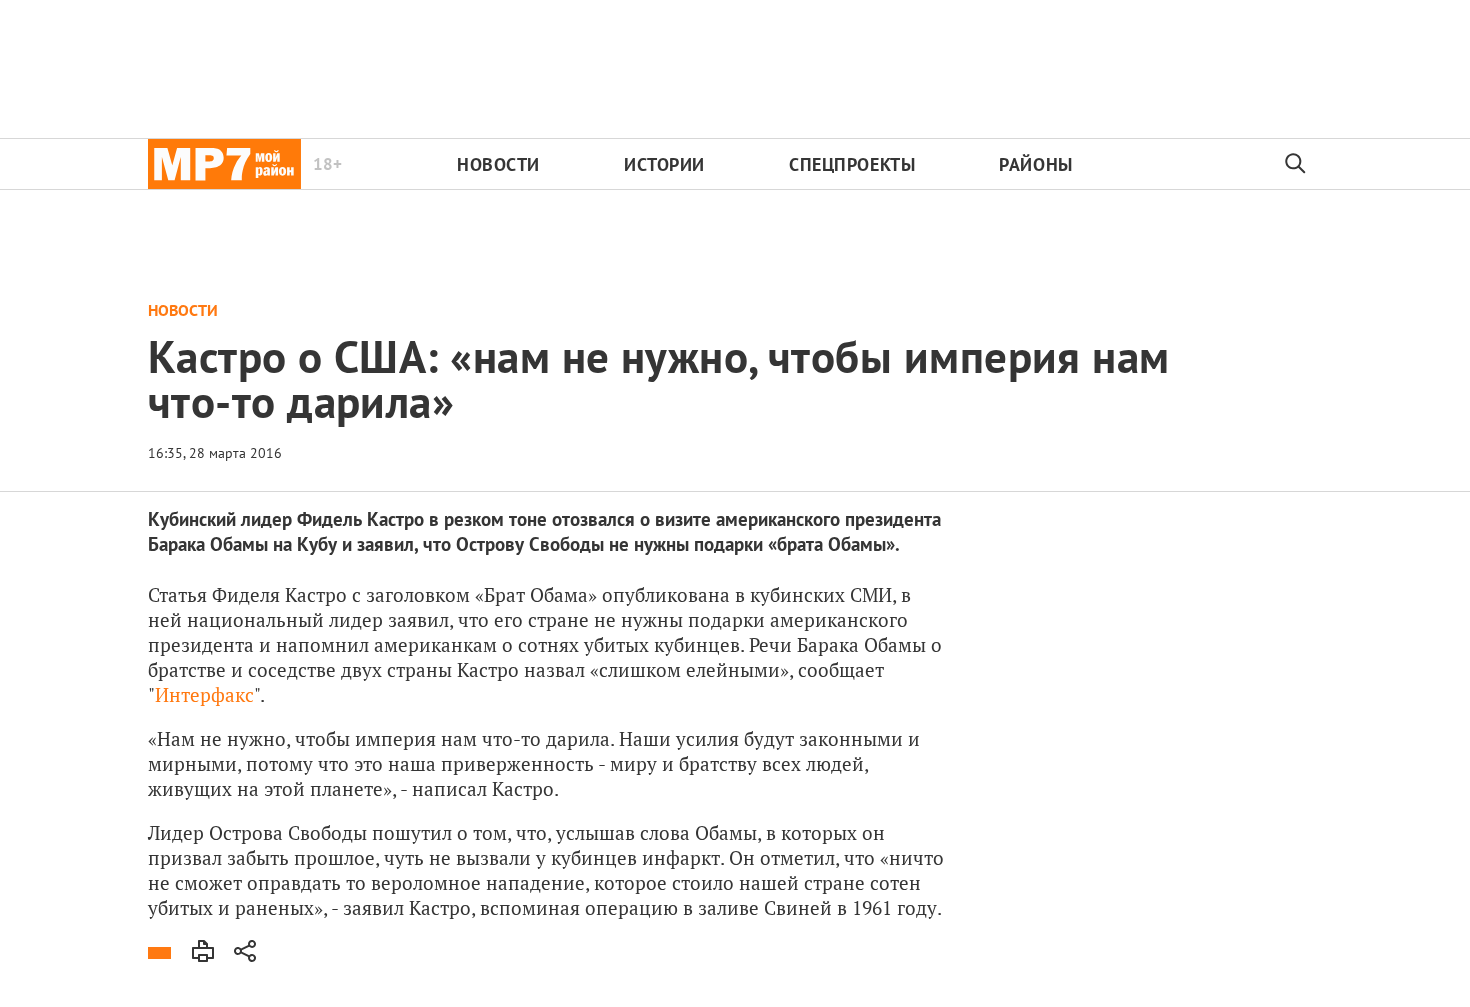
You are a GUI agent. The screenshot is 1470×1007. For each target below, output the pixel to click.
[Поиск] (1296, 164)
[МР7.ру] (224, 164)
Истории (664, 164)
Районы (1035, 164)
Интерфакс (204, 694)
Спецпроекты (852, 164)
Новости (498, 164)
